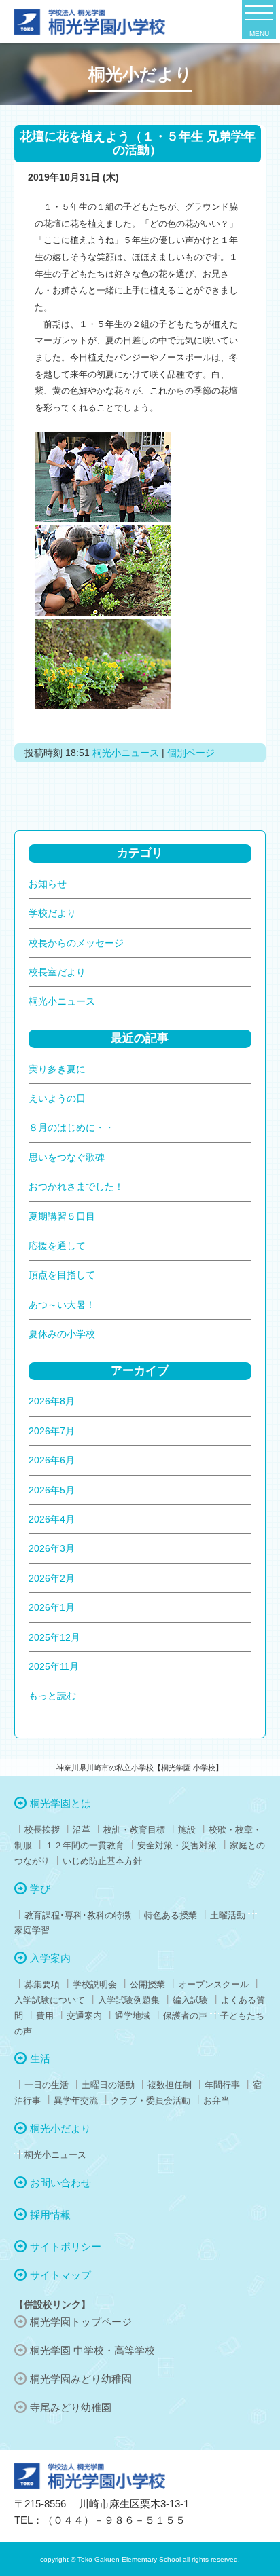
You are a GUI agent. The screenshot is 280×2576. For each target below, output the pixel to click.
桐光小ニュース (126, 753)
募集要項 (42, 1984)
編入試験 (190, 2000)
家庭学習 (32, 1930)
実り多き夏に (57, 1069)
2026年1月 (52, 1607)
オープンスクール (213, 1984)
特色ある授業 (171, 1915)
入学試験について (50, 2000)
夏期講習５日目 (62, 1216)
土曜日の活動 (108, 2085)
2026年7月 (52, 1431)
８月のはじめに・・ (71, 1127)
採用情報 (50, 2215)
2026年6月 (52, 1460)
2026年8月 (52, 1401)
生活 (40, 2058)
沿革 (82, 1830)
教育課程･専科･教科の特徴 (78, 1915)
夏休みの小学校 (62, 1334)
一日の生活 (47, 2085)
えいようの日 (57, 1098)
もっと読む (52, 1696)
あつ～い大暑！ (62, 1305)
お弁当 (216, 2101)
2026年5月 (52, 1490)
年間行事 (222, 2085)
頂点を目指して (62, 1275)
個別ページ (191, 753)
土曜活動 (228, 1915)
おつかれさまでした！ (76, 1187)
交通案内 (84, 2016)
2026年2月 (52, 1578)
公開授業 (147, 1984)
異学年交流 (76, 2101)
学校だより (52, 913)
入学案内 (50, 1958)
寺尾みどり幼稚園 (71, 2407)
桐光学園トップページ (81, 2322)
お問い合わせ (60, 2183)
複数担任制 (170, 2085)
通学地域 (133, 2016)
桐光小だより (60, 2128)
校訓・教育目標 (134, 1830)
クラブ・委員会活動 (151, 2101)
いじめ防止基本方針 (102, 1861)
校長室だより (57, 972)
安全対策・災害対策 (177, 1845)
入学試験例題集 (129, 2000)
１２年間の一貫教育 (85, 1845)
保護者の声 (185, 2016)
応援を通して (57, 1246)
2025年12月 (54, 1637)
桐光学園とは (60, 1803)
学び (40, 1889)
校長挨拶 (42, 1830)
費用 (45, 2016)
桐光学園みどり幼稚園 (81, 2379)
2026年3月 (52, 1548)
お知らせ (48, 884)
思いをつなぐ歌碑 (67, 1157)
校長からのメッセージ (76, 943)
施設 (187, 1830)
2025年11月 (54, 1666)
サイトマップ (60, 2275)
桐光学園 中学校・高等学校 (92, 2350)
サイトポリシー (66, 2246)
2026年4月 (52, 1519)
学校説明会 (95, 1984)
